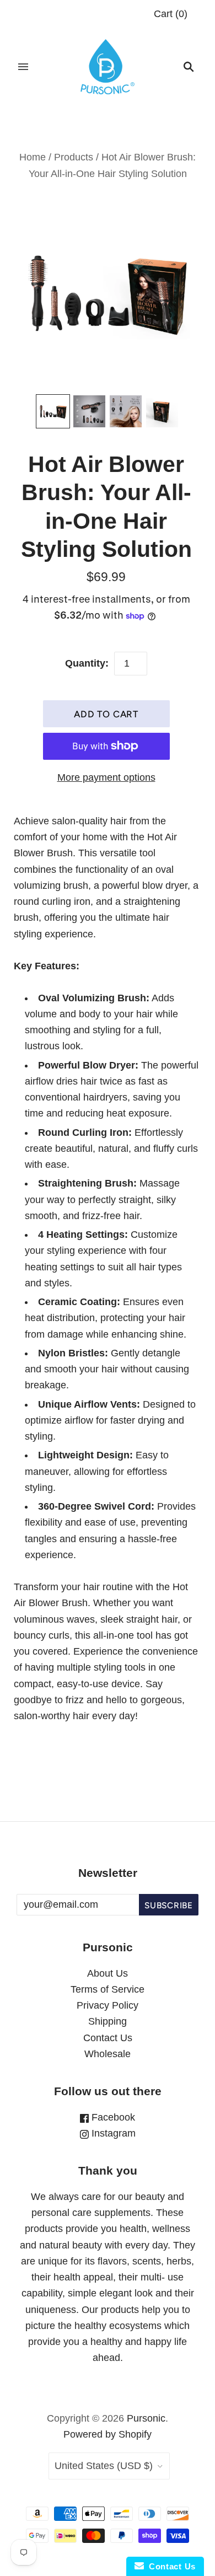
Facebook (112, 2117)
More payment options (106, 777)
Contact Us (108, 2038)
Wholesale (108, 2054)
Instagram (112, 2133)
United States (104, 2466)
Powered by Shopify (108, 2434)
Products (74, 157)
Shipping (108, 2021)
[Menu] (23, 67)
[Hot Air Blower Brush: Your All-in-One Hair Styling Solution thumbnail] (53, 411)
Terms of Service (108, 1989)
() (171, 14)
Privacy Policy (108, 2005)
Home (33, 157)
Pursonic (146, 2418)
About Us (108, 1973)
